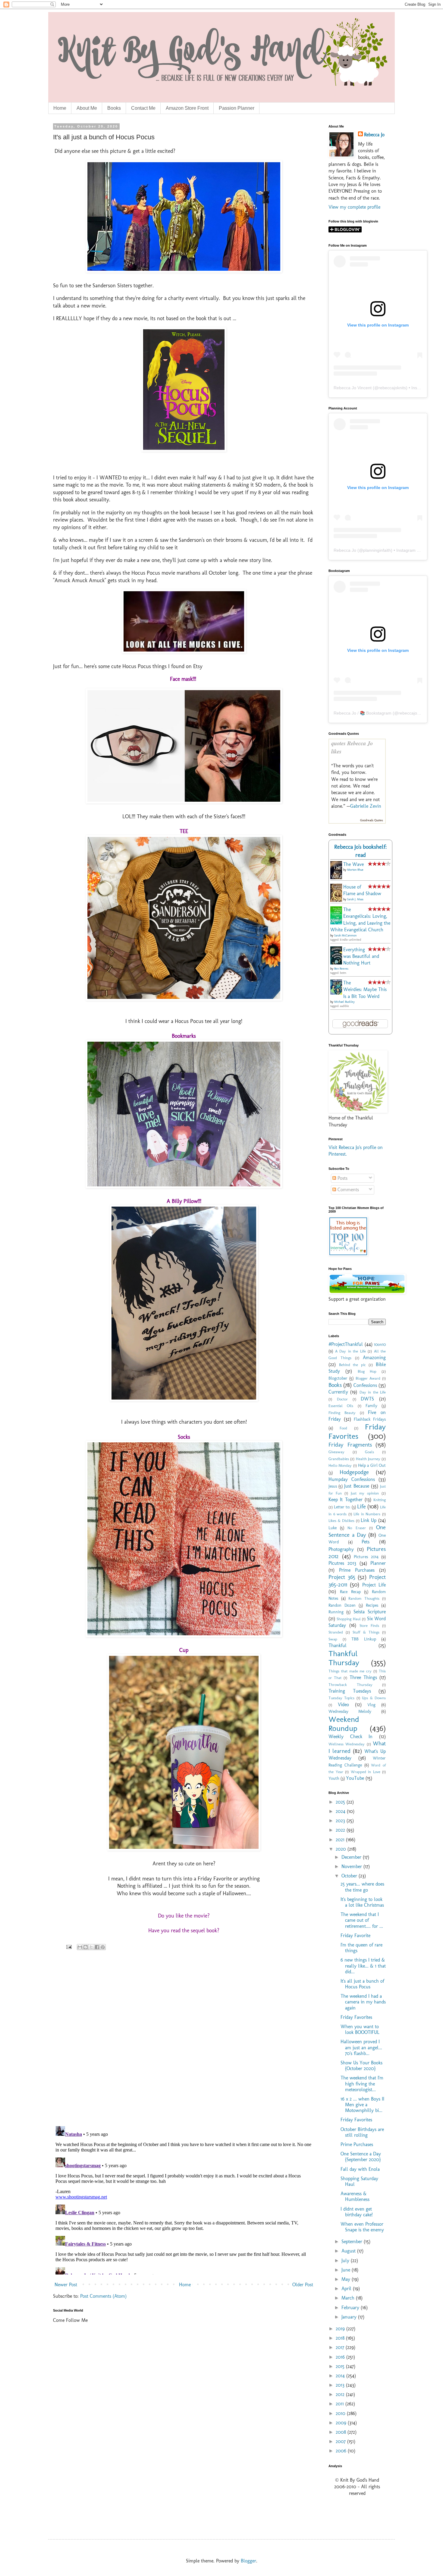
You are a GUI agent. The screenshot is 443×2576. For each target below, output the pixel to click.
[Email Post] (69, 1946)
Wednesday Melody (350, 1711)
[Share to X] (91, 1947)
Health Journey (368, 1459)
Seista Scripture (370, 1612)
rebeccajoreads (413, 713)
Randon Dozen (342, 1605)
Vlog (371, 1705)
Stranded (336, 1632)
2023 (341, 1821)
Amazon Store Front (187, 108)
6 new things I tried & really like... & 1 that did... (363, 1966)
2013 (341, 2385)
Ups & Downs (374, 1698)
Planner (378, 1563)
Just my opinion (365, 1493)
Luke (333, 1528)
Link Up (369, 1520)
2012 (341, 2394)
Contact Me (143, 108)
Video (343, 1705)
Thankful (338, 1645)
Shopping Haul (349, 1619)
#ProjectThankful (346, 1344)
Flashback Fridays (370, 1419)
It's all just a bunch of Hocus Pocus (362, 1984)
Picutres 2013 (342, 1563)
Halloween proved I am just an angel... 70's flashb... (361, 2047)
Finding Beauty (342, 1413)
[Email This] (80, 1947)
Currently (338, 1392)
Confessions (365, 1385)
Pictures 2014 (366, 1557)
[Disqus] (184, 2043)
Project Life (374, 1585)
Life (361, 1506)
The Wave (353, 864)
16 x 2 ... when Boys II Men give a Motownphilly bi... (362, 2105)
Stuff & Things (366, 1632)
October (350, 1876)
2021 (341, 1840)
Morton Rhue (355, 870)
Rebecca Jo (374, 135)
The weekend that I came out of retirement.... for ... (362, 1920)
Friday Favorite (355, 1935)
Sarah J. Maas (355, 899)
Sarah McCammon (345, 936)
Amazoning (374, 1357)
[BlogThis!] (86, 1947)
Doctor (342, 1399)
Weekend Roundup (344, 1724)
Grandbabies (339, 1459)
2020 (342, 1849)
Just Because (357, 1486)
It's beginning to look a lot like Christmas (362, 1902)
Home (60, 108)
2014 (341, 2376)
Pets (366, 1542)
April (347, 2289)
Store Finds (369, 1626)
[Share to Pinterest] (103, 1947)
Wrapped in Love (366, 1772)
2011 (341, 2404)
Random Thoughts (364, 1598)
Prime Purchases (357, 1570)
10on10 (380, 1344)
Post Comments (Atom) (103, 2296)
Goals (369, 1452)
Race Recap (350, 1592)
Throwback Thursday (350, 1685)
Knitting (380, 1500)
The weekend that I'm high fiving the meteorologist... (362, 2084)
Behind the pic (352, 1365)
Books (114, 108)
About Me (87, 108)
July (346, 2260)
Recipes (372, 1605)
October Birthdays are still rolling (362, 2132)
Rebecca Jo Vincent (353, 388)
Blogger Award (368, 1378)
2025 (341, 1802)
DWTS (367, 1399)
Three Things (363, 1677)
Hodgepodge (354, 1472)
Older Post (303, 2285)
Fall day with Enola (360, 2169)
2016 (341, 2357)
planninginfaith (377, 550)
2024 (341, 1811)
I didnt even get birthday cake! (357, 2212)
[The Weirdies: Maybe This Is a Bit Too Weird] (338, 993)
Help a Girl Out (372, 1465)
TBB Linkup (364, 1639)
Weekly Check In (350, 1736)
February (351, 2308)
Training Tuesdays (350, 1691)
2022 (341, 1830)
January (350, 2317)
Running (336, 1612)
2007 (341, 2441)
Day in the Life (373, 1392)
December (352, 1857)
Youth (334, 1778)
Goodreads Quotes (372, 820)
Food (343, 1428)
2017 (341, 2347)
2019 (341, 2329)
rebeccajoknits (392, 388)
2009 (342, 2423)
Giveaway (336, 1452)
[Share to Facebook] (97, 1947)
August (349, 2251)
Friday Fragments (350, 1445)
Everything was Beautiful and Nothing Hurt (361, 956)
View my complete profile (354, 207)
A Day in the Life (350, 1351)
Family (371, 1406)
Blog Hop (367, 1371)
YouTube (355, 1778)
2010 (341, 2413)
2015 (341, 2366)
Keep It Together (346, 1500)
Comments (347, 1190)
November (352, 1866)
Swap (333, 1639)
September (353, 2241)
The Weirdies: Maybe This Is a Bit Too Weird (365, 990)
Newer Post (66, 2285)
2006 (342, 2451)
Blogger (248, 2561)
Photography (341, 1549)
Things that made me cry (350, 1671)
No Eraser (357, 1528)
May (347, 2279)
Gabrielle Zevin (366, 806)
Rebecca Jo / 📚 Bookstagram (363, 713)
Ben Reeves (341, 969)
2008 (342, 2432)
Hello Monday (340, 1465)
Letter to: (342, 1507)
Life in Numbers (367, 1514)
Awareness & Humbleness (355, 2196)
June (347, 2270)
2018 (341, 2338)
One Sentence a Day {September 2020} (361, 2157)
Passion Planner (237, 108)
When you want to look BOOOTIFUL (360, 2029)
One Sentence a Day (357, 1531)
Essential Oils (341, 1406)
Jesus (333, 1486)
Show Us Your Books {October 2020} (361, 2066)
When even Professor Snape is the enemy (362, 2227)
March (349, 2298)
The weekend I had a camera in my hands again (363, 2002)
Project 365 (342, 1577)
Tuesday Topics (341, 1698)
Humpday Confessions (352, 1479)
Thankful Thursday (344, 1658)
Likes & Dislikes (341, 1521)
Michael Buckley (344, 1002)
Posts (342, 1178)
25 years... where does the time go (362, 1887)
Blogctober (338, 1378)
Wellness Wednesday (347, 1744)
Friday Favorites (357, 1432)
